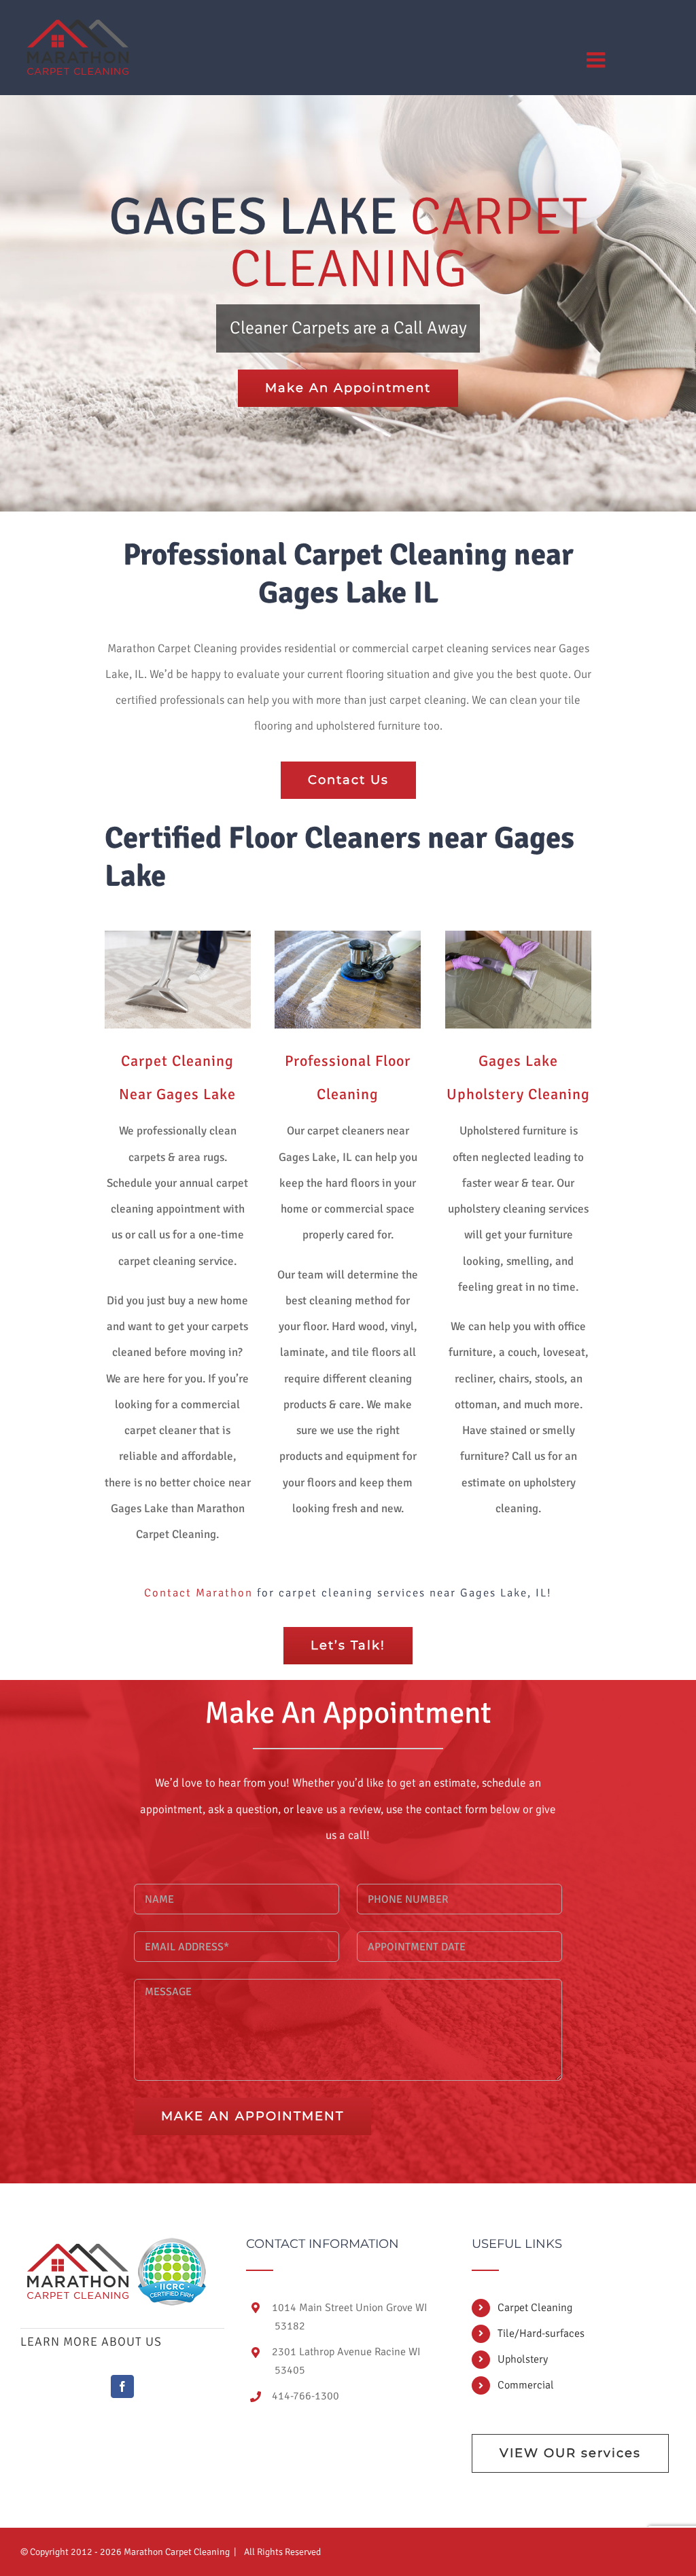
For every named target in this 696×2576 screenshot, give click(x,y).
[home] (78, 2250)
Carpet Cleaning (535, 2308)
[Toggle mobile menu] (597, 60)
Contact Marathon (198, 1593)
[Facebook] (122, 2386)
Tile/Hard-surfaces (541, 2333)
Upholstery (523, 2359)
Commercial (526, 2385)
